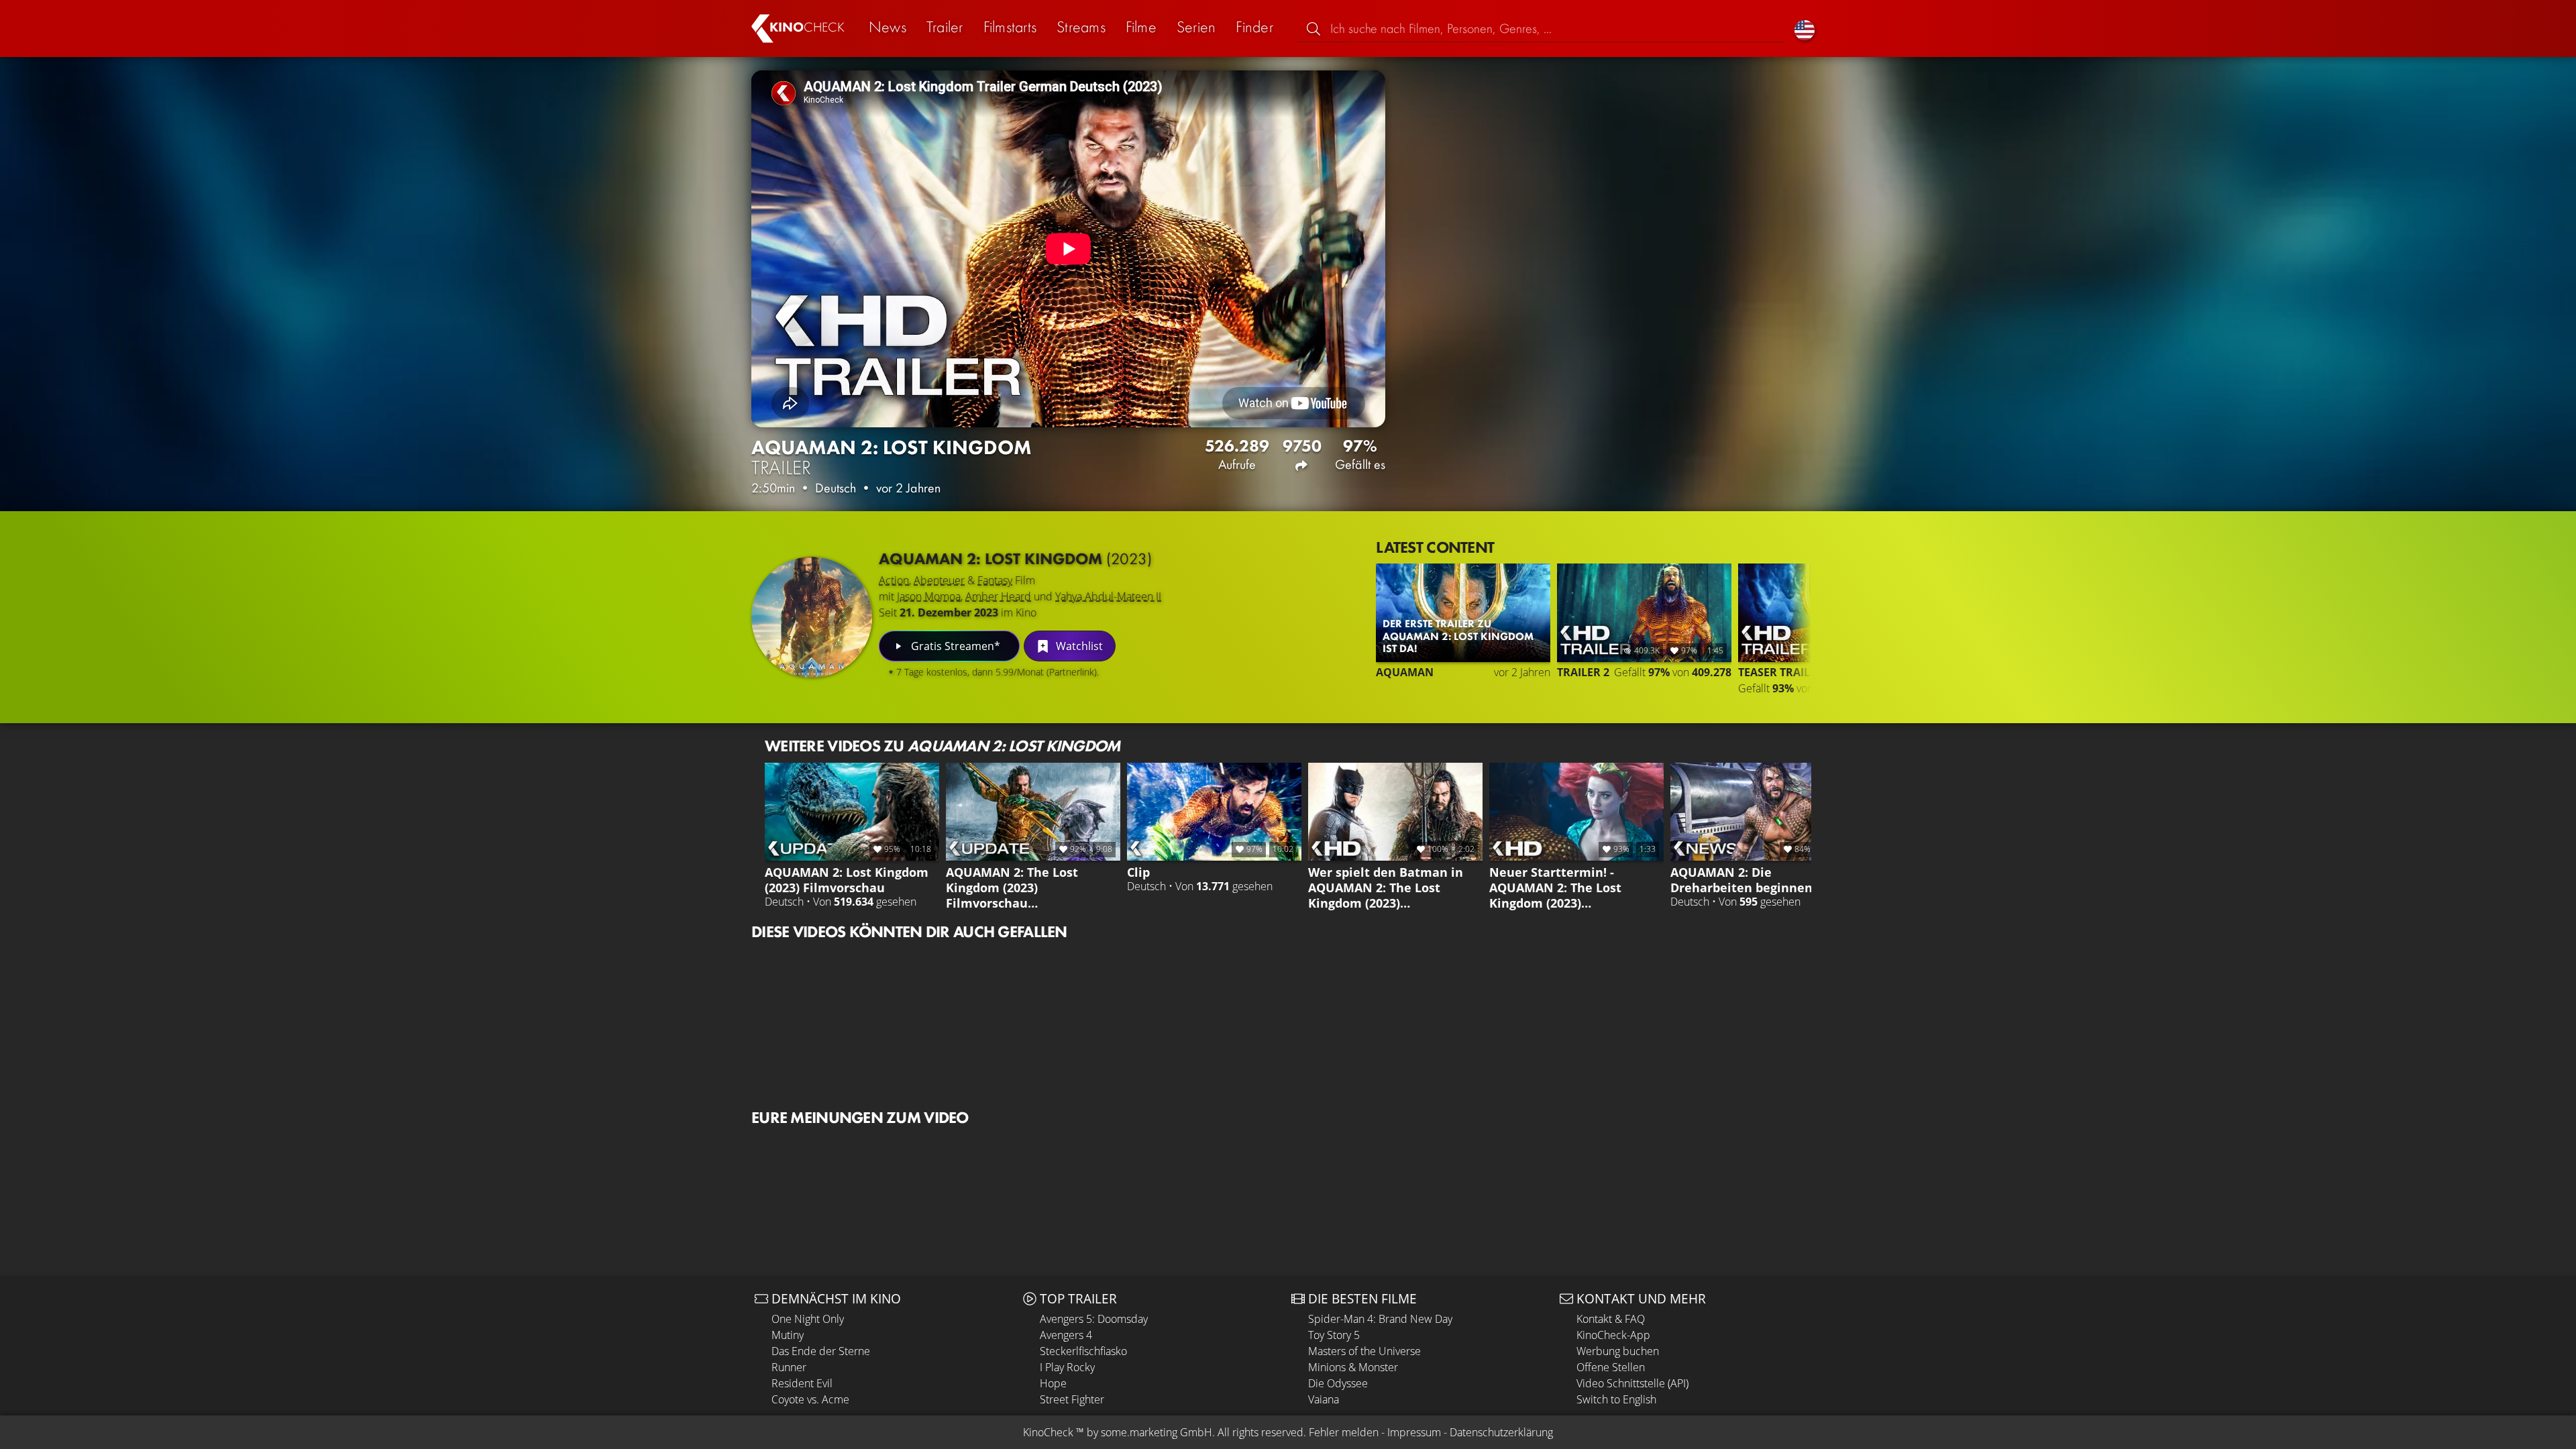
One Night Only (808, 1319)
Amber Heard (998, 596)
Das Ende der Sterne (821, 1351)
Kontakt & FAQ (1611, 1319)
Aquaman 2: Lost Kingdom (1015, 558)
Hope (1053, 1383)
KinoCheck (1048, 1432)
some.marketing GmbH (1157, 1432)
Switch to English (1616, 1399)
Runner (789, 1367)
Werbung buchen (1618, 1351)
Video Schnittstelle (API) (1632, 1383)
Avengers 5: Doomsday (1094, 1319)
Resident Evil (802, 1383)
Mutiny (788, 1335)
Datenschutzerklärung (1501, 1432)
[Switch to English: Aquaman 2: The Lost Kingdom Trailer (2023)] (1805, 29)
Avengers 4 (1066, 1335)
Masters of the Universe (1364, 1351)
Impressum (1414, 1432)
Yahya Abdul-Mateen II (1108, 596)
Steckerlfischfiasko (1083, 1351)
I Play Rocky (1067, 1367)
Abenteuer (939, 580)
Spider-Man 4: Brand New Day (1380, 1319)
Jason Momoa (929, 596)
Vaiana (1324, 1399)
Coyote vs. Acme (810, 1399)
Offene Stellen (1611, 1367)
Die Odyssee (1338, 1383)
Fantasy (995, 580)
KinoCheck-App (1613, 1335)
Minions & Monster (1353, 1367)
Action (894, 580)
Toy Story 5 (1334, 1335)
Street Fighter (1072, 1399)
